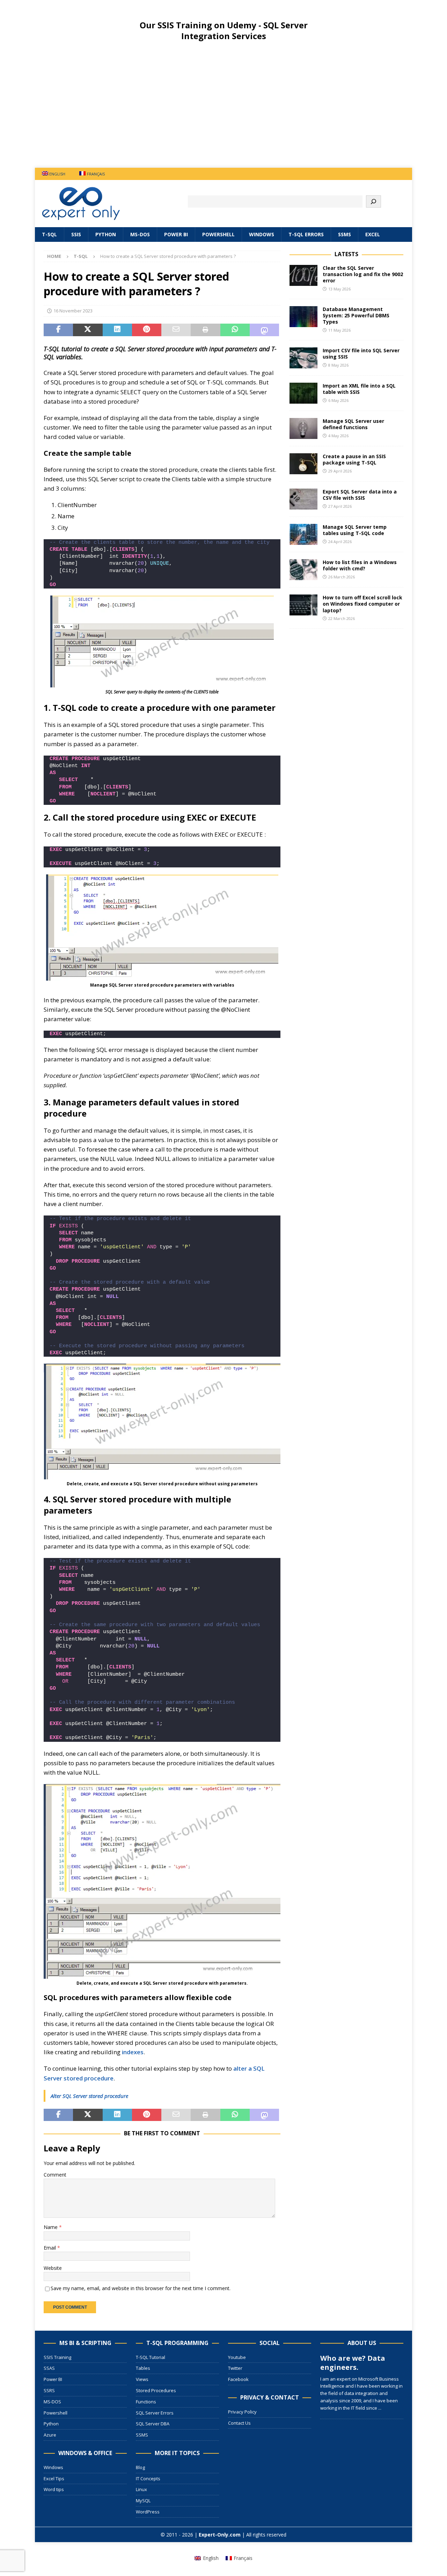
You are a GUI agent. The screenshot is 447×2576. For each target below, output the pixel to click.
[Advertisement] (223, 110)
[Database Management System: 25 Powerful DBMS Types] (303, 317)
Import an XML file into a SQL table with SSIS (359, 389)
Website (53, 2268)
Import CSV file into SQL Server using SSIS (361, 353)
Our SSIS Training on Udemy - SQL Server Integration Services (224, 30)
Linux (141, 2489)
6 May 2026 (338, 400)
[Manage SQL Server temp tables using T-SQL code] (303, 534)
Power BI (176, 234)
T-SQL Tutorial (151, 2357)
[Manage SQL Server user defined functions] (303, 428)
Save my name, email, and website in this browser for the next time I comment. (141, 2288)
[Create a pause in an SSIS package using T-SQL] (303, 464)
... (380, 2408)
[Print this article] (205, 330)
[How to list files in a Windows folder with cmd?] (303, 570)
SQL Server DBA (153, 2424)
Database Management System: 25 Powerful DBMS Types (356, 315)
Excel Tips (54, 2478)
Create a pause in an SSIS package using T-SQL (354, 459)
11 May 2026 (339, 330)
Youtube (237, 2357)
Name (51, 2227)
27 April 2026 (340, 506)
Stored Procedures (156, 2390)
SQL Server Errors (155, 2413)
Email (50, 2248)
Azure (50, 2435)
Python (106, 234)
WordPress (148, 2512)
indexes (133, 2052)
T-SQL (49, 234)
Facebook (238, 2379)
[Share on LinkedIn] (117, 330)
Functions (146, 2402)
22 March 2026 (342, 618)
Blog (140, 2467)
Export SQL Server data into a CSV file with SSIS (360, 495)
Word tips (54, 2489)
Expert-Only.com (220, 2535)
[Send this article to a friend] (176, 330)
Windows (262, 234)
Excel (373, 234)
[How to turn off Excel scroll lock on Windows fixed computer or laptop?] (303, 605)
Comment (55, 2175)
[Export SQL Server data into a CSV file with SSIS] (303, 499)
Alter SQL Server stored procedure (89, 2096)
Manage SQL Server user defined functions (353, 424)
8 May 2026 (338, 365)
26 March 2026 (342, 577)
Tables (143, 2368)
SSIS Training (57, 2357)
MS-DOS (140, 234)
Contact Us (239, 2423)
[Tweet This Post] (88, 330)
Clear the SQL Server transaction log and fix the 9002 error (363, 274)
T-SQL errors (306, 234)
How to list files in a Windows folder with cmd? (360, 565)
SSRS (49, 2390)
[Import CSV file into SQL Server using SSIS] (303, 358)
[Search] (373, 201)
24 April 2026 (340, 542)
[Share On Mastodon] (264, 330)
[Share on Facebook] (58, 330)
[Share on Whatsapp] (235, 330)
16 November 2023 (73, 311)
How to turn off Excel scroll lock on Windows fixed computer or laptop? (362, 604)
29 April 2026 (340, 471)
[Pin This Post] (147, 330)
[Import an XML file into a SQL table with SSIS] (303, 393)
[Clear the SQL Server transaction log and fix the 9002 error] (303, 275)
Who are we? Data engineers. (353, 2363)
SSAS (49, 2368)
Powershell (218, 234)
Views (142, 2379)
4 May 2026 (338, 436)
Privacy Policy (242, 2412)
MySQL (143, 2501)
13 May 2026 (339, 289)
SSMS (345, 234)
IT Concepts (148, 2478)
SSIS (76, 234)
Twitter (235, 2368)
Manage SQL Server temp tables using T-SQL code (355, 530)
